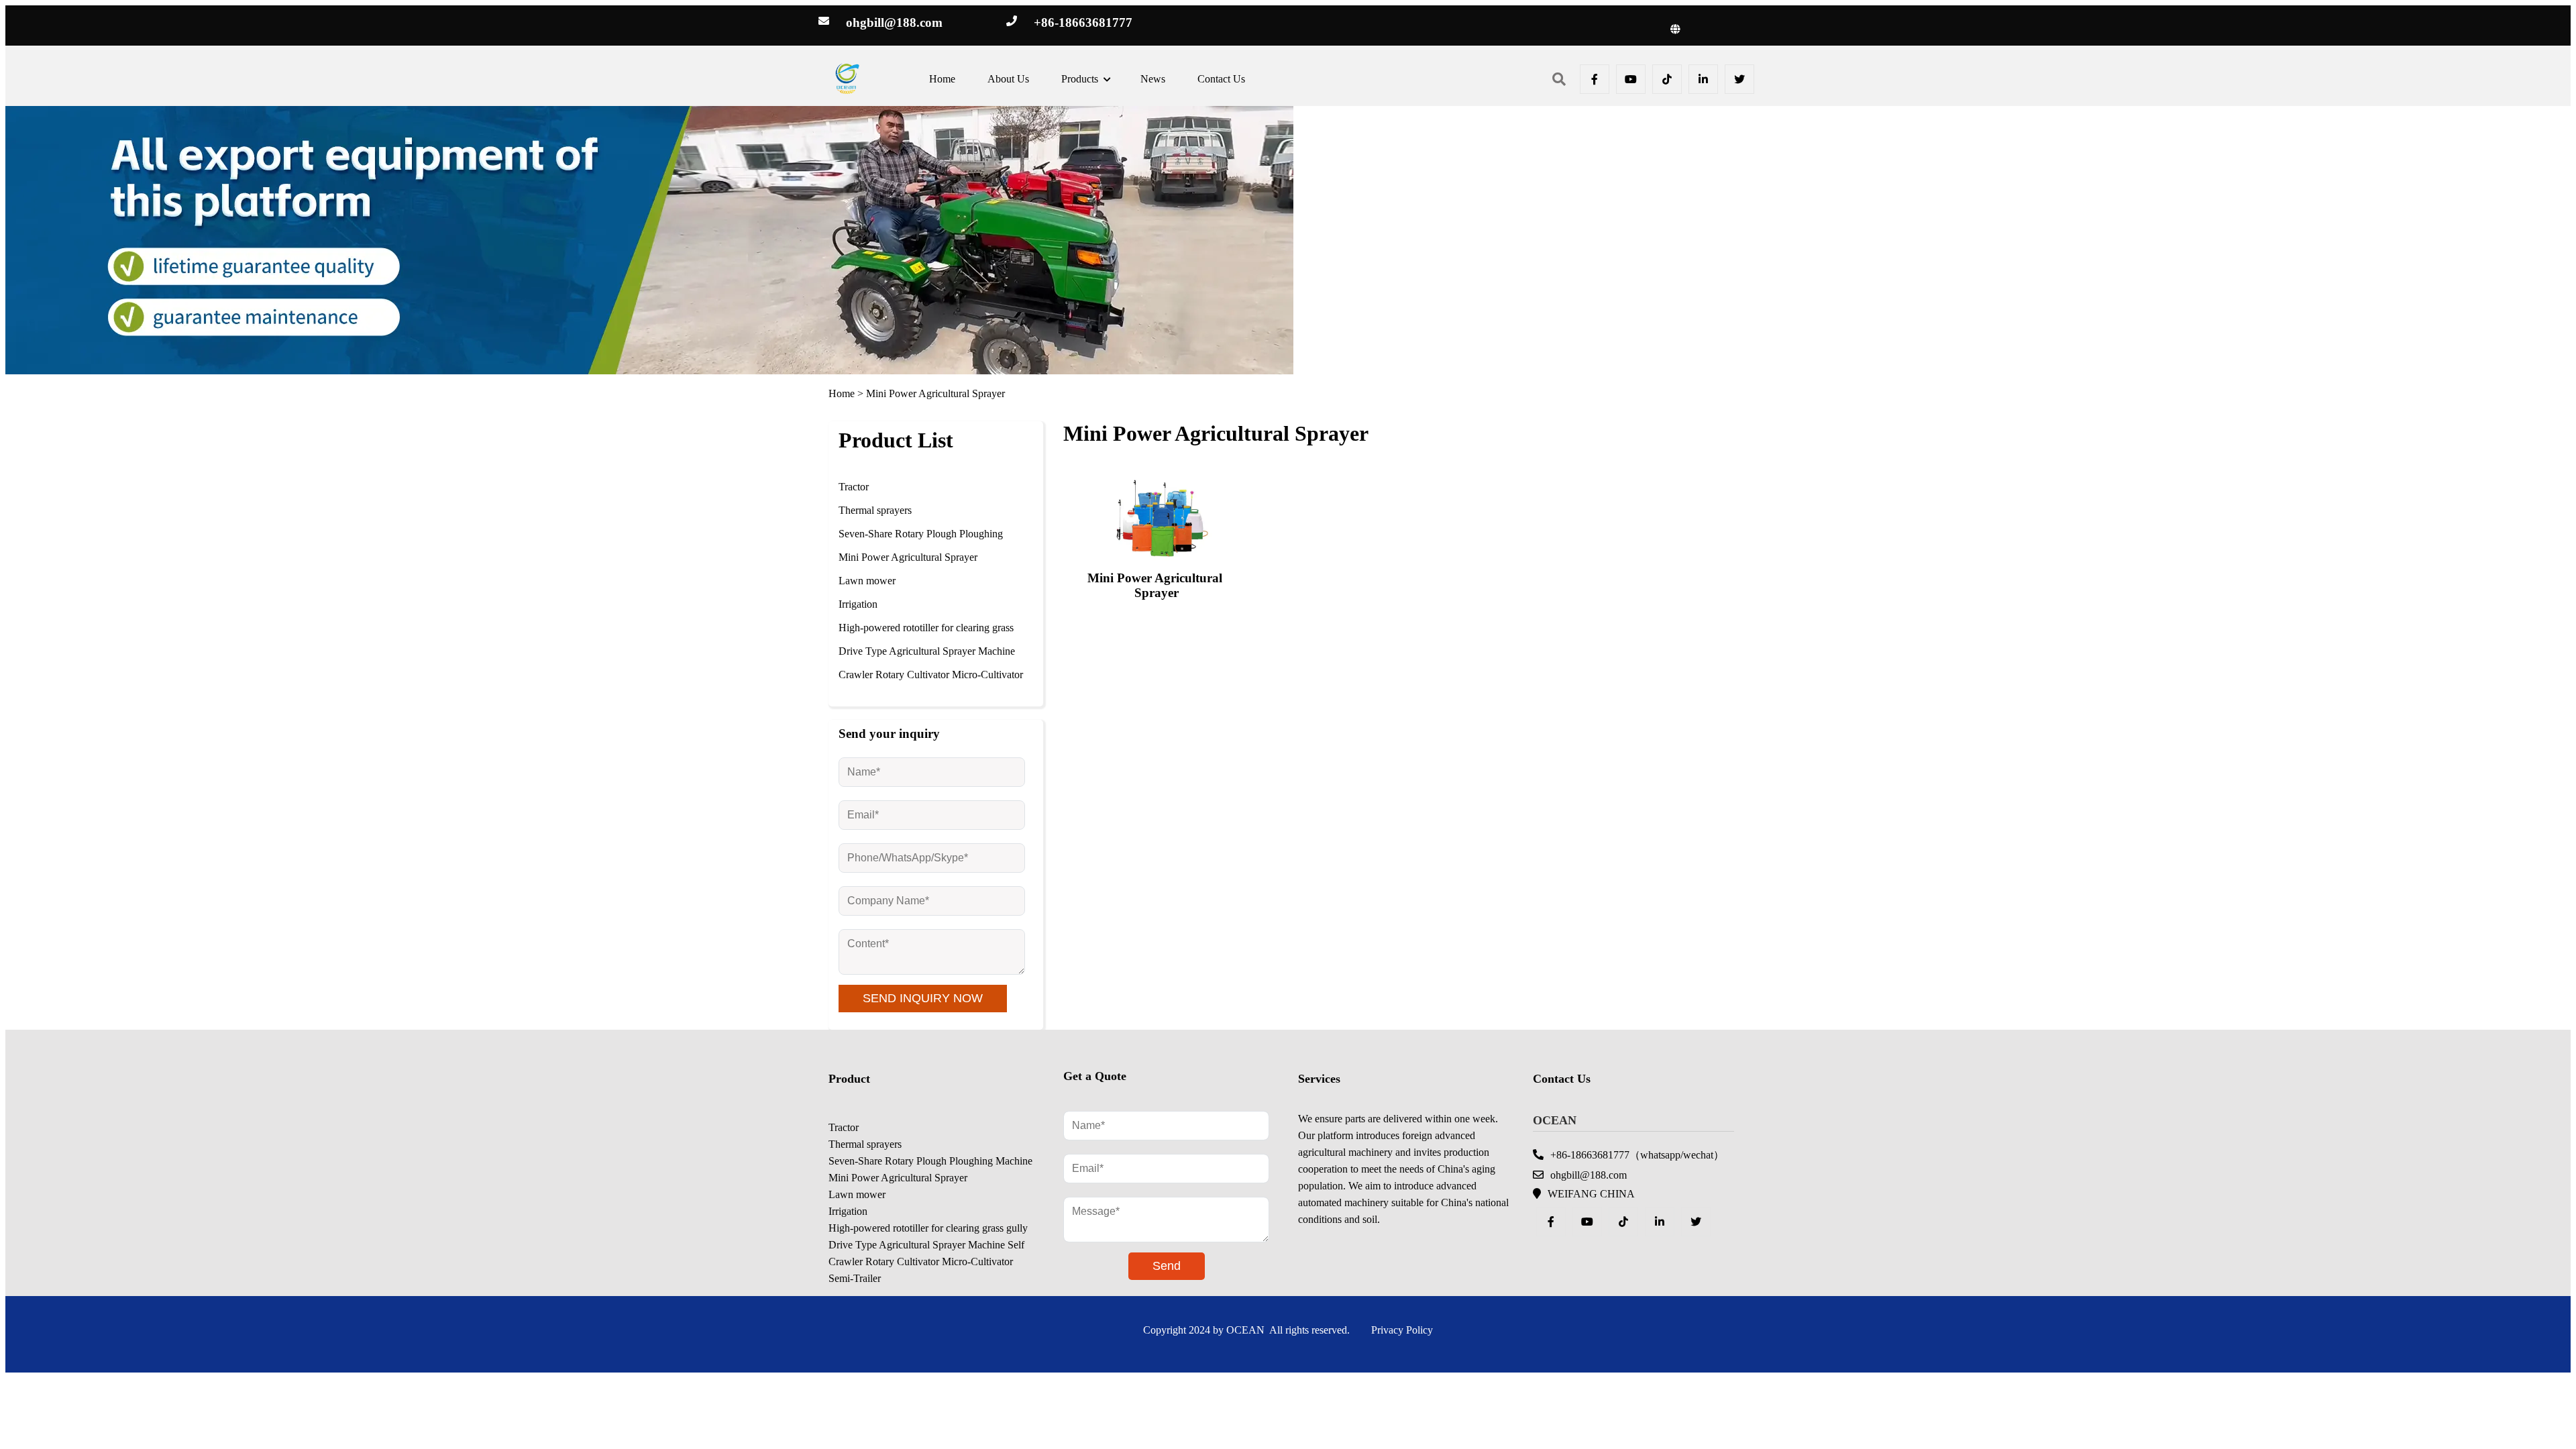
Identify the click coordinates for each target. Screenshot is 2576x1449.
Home (842, 393)
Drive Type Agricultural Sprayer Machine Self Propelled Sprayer (927, 661)
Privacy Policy (1402, 1330)
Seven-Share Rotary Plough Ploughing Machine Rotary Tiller (921, 543)
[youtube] (1631, 79)
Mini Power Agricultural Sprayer (935, 393)
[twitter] (1739, 79)
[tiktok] (1667, 79)
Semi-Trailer (855, 1278)
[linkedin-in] (1703, 79)
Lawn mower (867, 581)
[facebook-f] (1595, 79)
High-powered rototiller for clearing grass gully (926, 637)
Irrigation (858, 604)
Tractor (854, 487)
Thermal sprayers (875, 510)
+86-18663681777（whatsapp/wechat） (1637, 1155)
